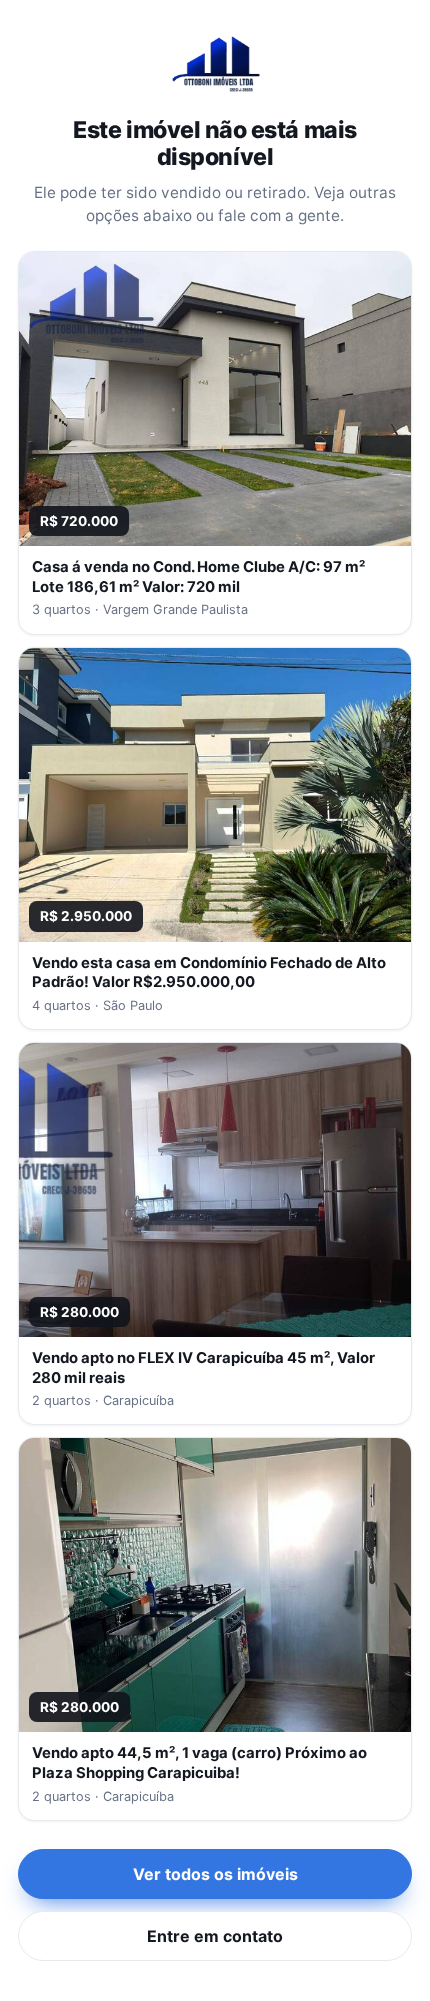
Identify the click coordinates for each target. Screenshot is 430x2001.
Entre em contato (215, 1936)
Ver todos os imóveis (215, 1874)
